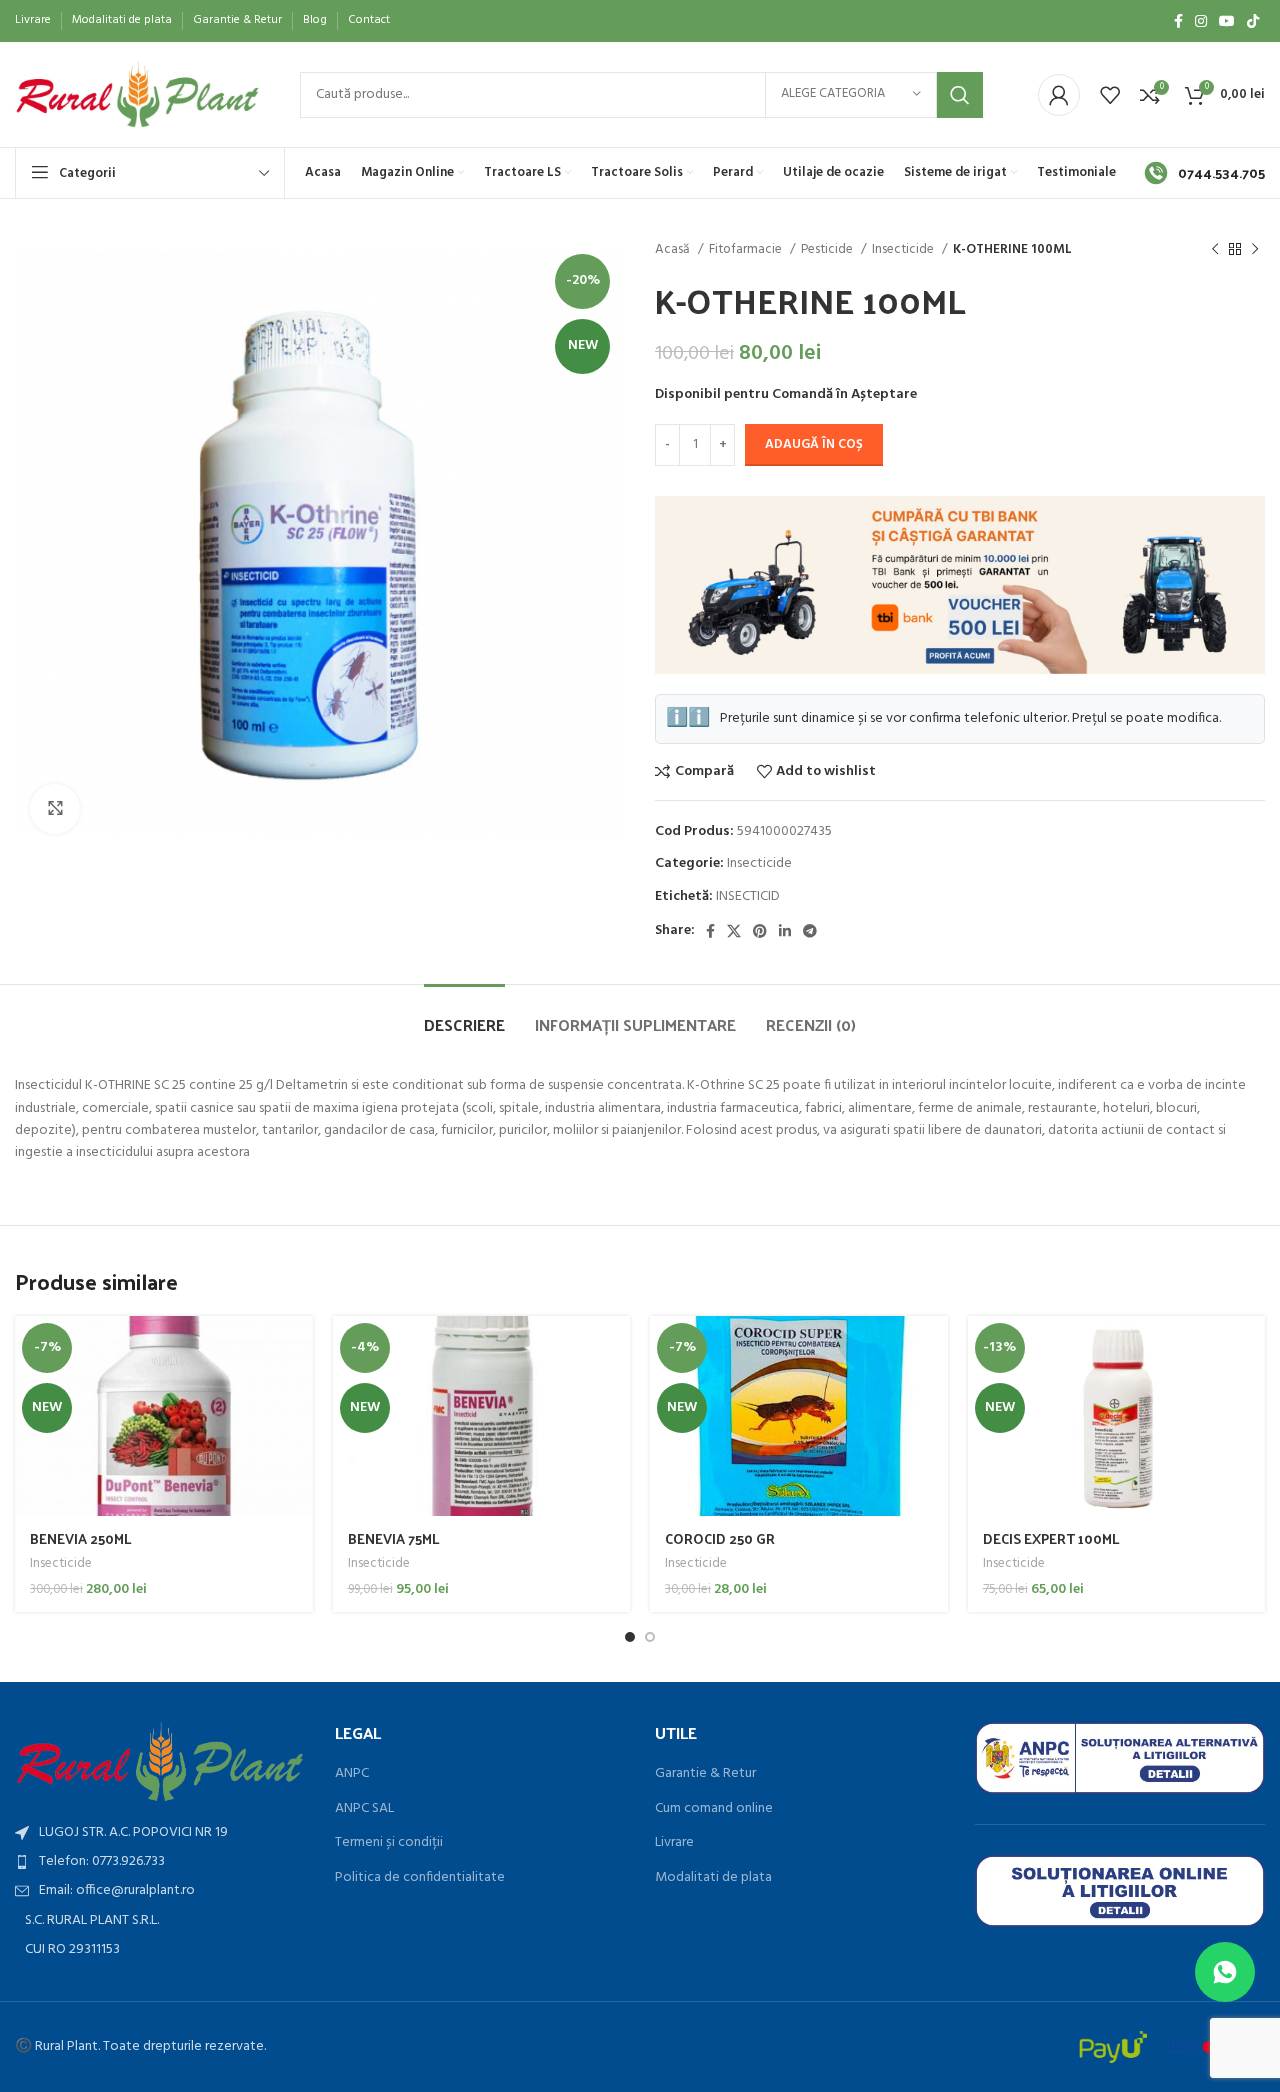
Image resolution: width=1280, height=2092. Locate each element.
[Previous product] (1215, 250)
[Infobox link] (1204, 173)
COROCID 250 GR (720, 1538)
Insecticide (904, 249)
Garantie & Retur (705, 1774)
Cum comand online (714, 1809)
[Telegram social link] (810, 931)
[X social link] (734, 931)
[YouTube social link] (1227, 21)
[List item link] (160, 1862)
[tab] (464, 1014)
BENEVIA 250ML (81, 1538)
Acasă (674, 249)
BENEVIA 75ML (394, 1538)
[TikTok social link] (1253, 21)
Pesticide (828, 249)
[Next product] (1255, 250)
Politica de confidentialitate (420, 1878)
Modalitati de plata (713, 1878)
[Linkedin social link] (785, 931)
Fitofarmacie (747, 249)
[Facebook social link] (1178, 21)
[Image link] (160, 1761)
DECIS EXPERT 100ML (1051, 1538)
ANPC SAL (364, 1809)
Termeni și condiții (389, 1843)
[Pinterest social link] (760, 931)
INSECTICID (748, 896)
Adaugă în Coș (814, 444)
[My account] (1059, 95)
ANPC (352, 1774)
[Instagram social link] (1201, 21)
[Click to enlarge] (55, 809)
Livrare (674, 1843)
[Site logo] (137, 94)
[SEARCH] (960, 95)
